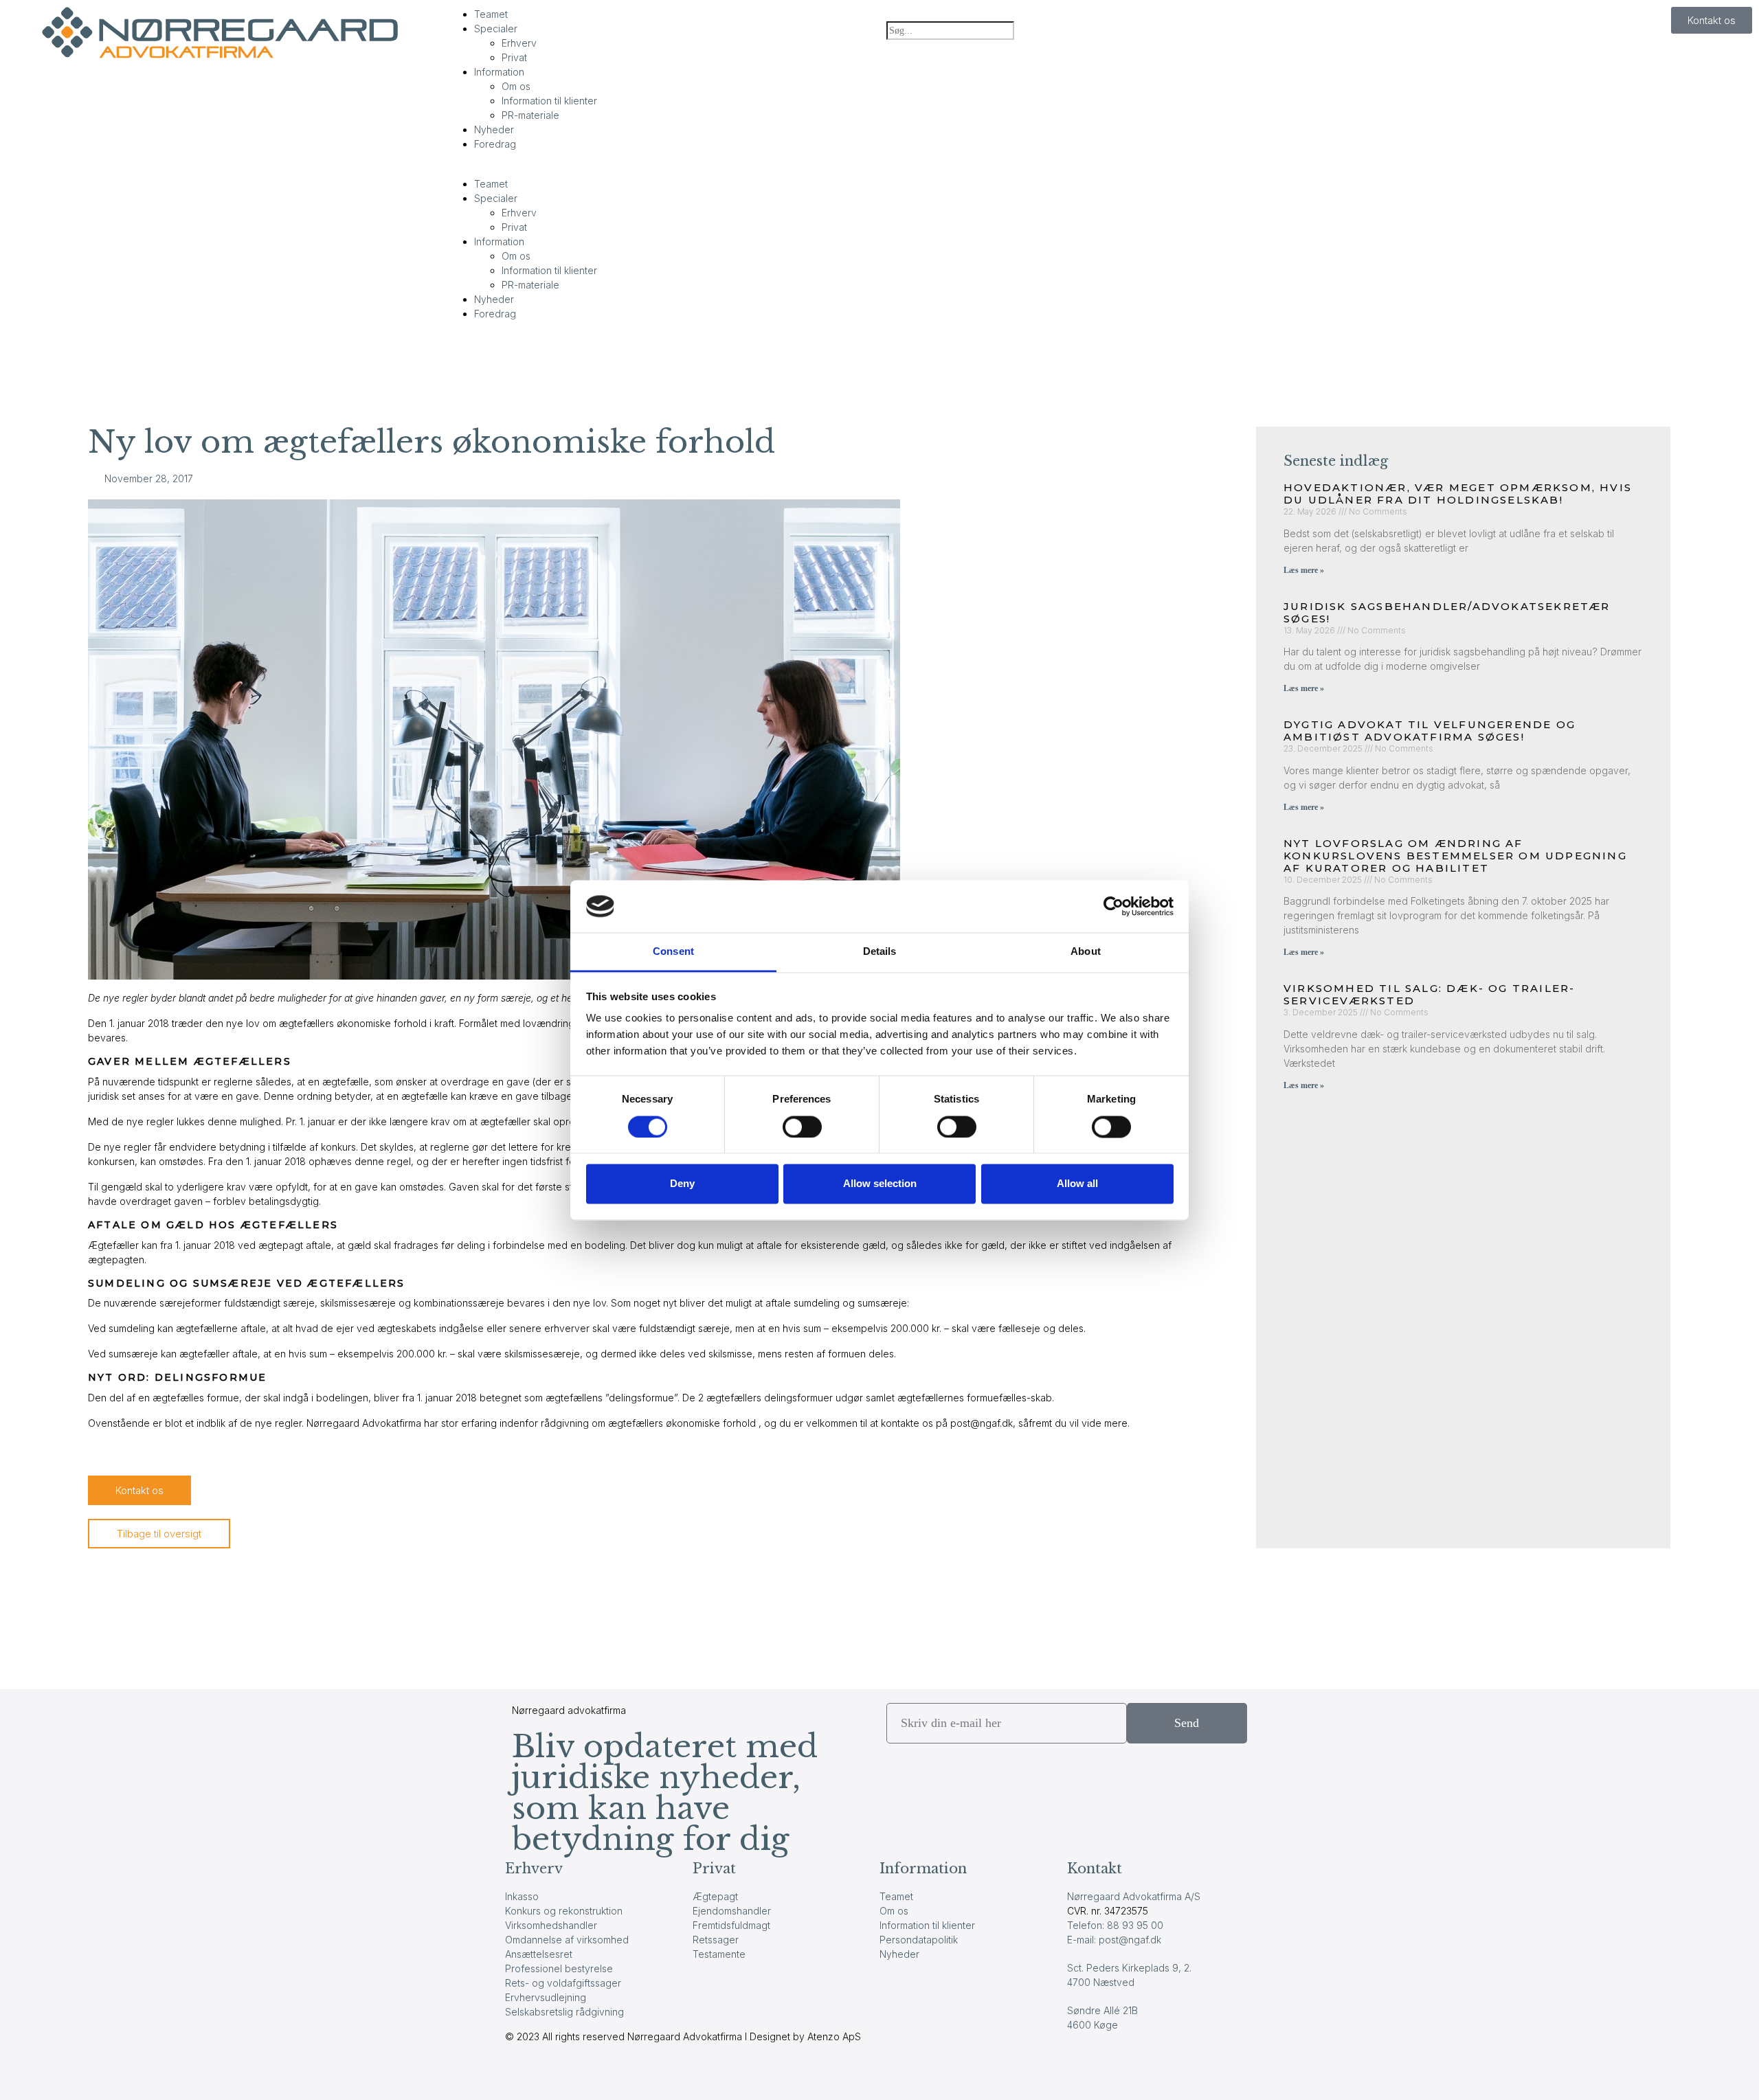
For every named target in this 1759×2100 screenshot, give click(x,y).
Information (499, 72)
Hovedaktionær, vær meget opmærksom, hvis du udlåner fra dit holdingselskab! (1458, 494)
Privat (514, 57)
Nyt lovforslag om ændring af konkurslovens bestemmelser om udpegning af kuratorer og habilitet (1455, 856)
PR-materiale (530, 115)
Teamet (491, 14)
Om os (516, 86)
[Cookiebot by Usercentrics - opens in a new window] (1113, 906)
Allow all (1077, 1184)
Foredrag (495, 144)
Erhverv (519, 43)
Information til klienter (549, 101)
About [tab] (1086, 952)
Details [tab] (880, 952)
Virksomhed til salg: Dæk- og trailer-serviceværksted (1429, 994)
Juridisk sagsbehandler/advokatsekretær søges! (1447, 612)
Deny (682, 1184)
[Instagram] (596, 2073)
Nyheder (494, 129)
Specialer (496, 29)
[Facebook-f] (522, 2073)
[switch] (802, 1127)
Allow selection (880, 1184)
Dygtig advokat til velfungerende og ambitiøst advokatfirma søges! (1430, 731)
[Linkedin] (559, 2073)
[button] (660, 169)
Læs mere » (1304, 570)
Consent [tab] (673, 952)
